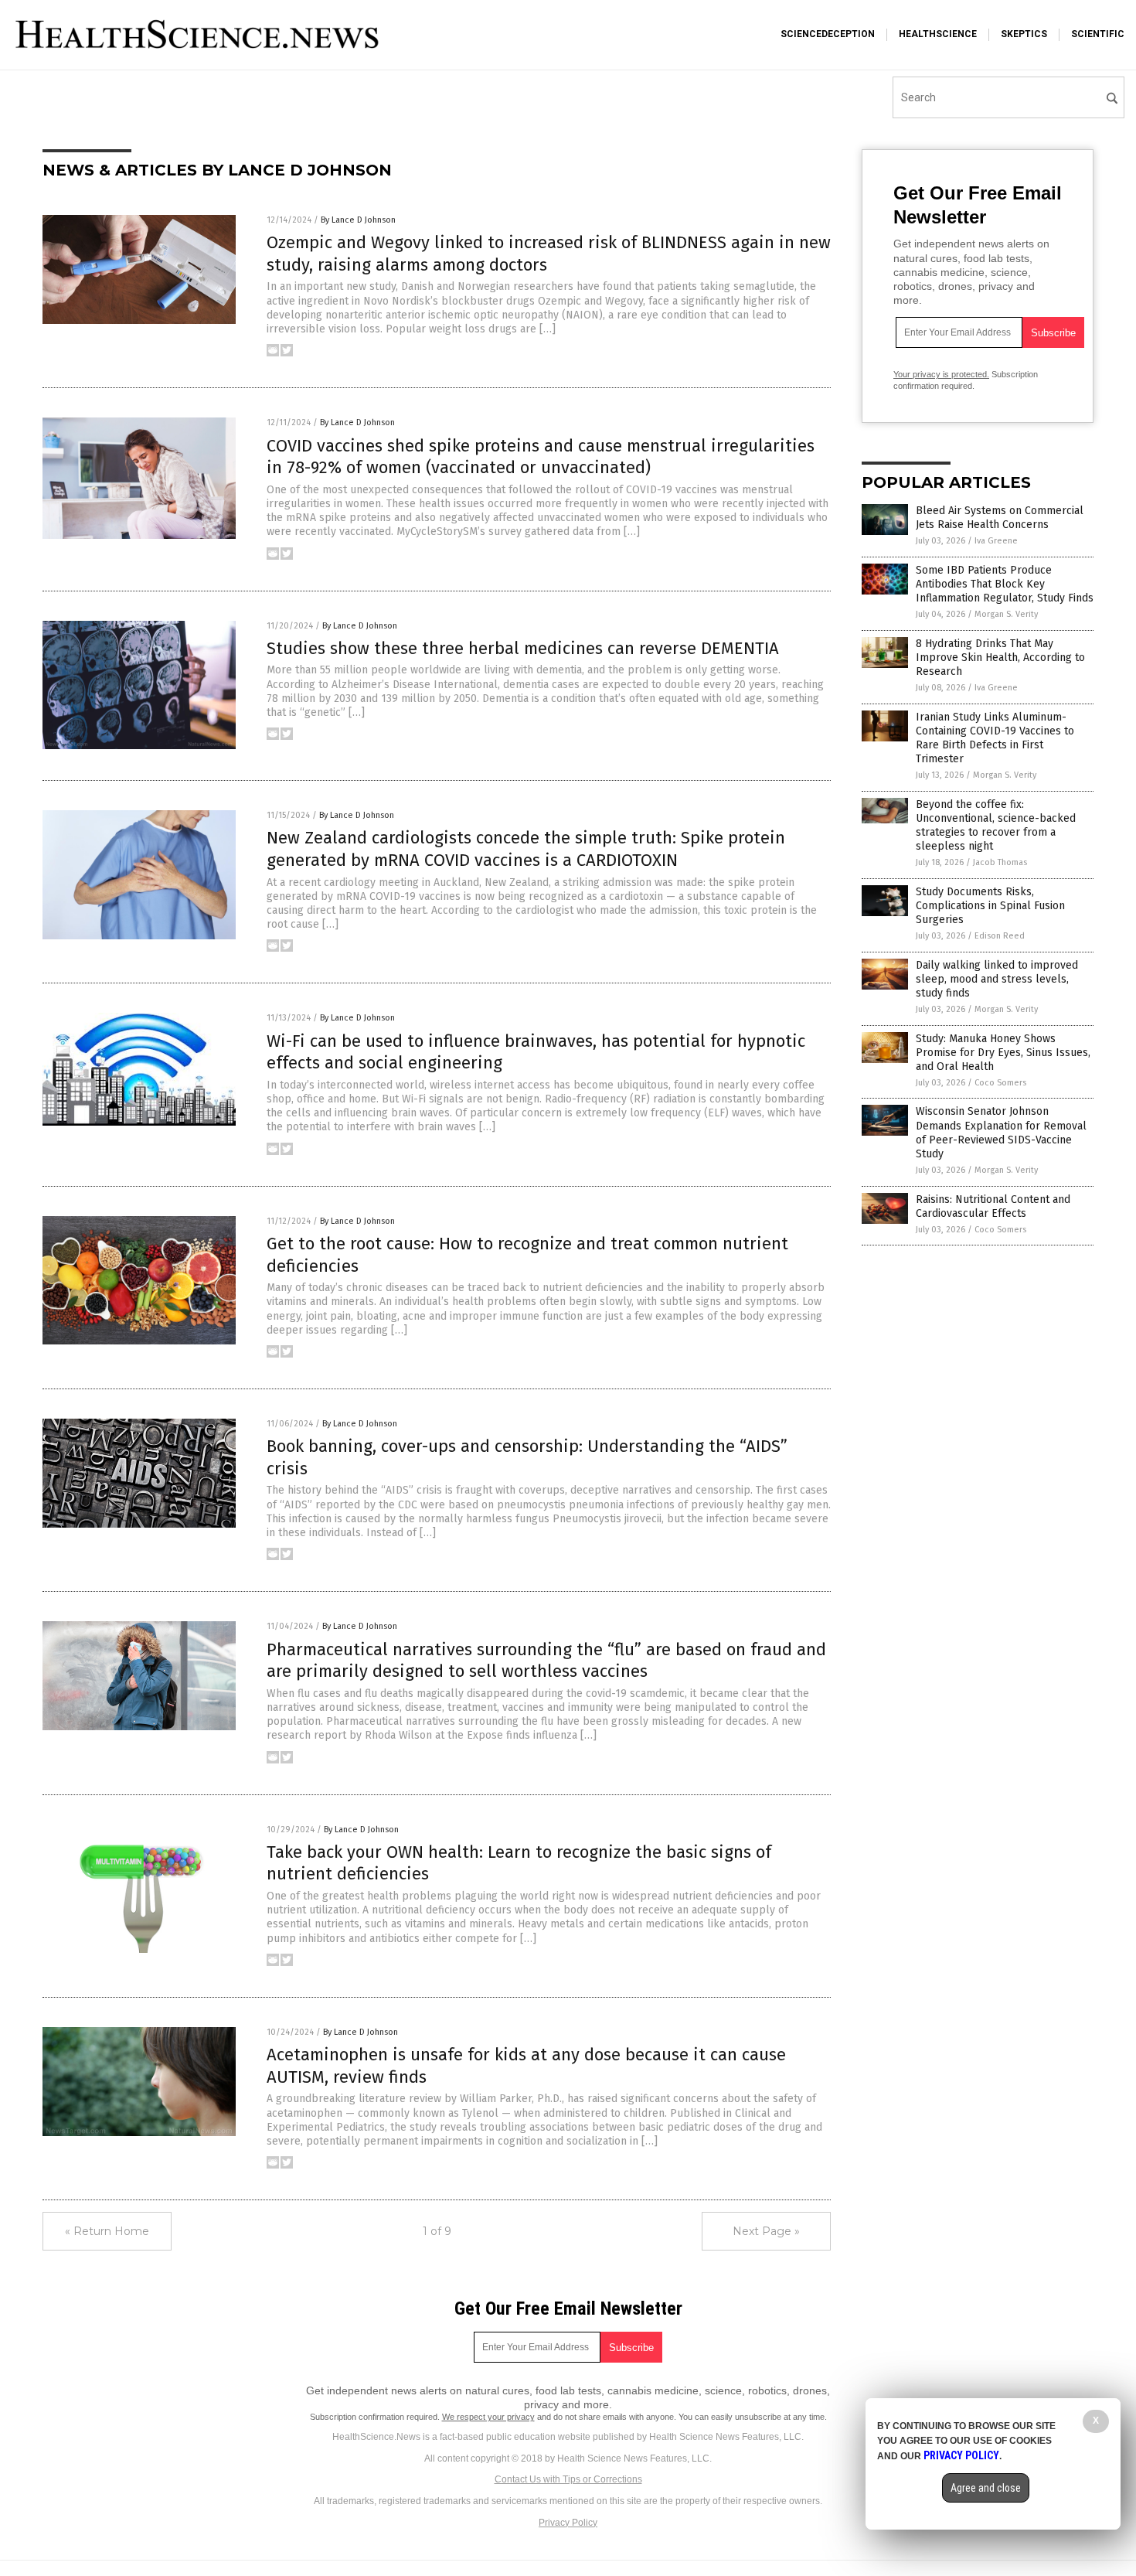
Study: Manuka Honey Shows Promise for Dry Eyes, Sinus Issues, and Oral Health (1003, 1053)
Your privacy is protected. (941, 374)
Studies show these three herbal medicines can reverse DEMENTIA (523, 648)
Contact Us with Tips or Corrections (568, 2479)
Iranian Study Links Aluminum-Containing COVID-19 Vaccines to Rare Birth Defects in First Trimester (995, 738)
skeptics (1024, 34)
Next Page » (766, 2231)
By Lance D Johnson (358, 220)
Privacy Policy (568, 2523)
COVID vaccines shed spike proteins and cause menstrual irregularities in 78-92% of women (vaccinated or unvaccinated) (541, 457)
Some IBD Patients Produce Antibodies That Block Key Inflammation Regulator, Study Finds (1005, 584)
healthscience (938, 34)
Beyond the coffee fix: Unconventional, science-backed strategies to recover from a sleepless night (996, 826)
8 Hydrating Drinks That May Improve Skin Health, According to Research (1000, 658)
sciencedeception (828, 34)
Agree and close (986, 2488)
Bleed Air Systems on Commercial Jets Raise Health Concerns (1000, 518)
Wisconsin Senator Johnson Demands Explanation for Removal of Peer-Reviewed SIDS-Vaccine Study (1001, 1133)
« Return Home (107, 2231)
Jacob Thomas (1000, 862)
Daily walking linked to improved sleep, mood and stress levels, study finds (997, 979)
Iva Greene (996, 541)
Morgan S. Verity (1006, 614)
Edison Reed (1000, 936)
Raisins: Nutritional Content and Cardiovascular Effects (993, 1206)
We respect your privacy (488, 2417)
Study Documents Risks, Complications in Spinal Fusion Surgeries (990, 906)
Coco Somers (1000, 1083)
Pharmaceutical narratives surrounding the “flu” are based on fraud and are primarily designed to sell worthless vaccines (546, 1661)
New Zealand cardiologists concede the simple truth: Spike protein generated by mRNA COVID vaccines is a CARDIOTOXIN (526, 849)
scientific (1098, 34)
